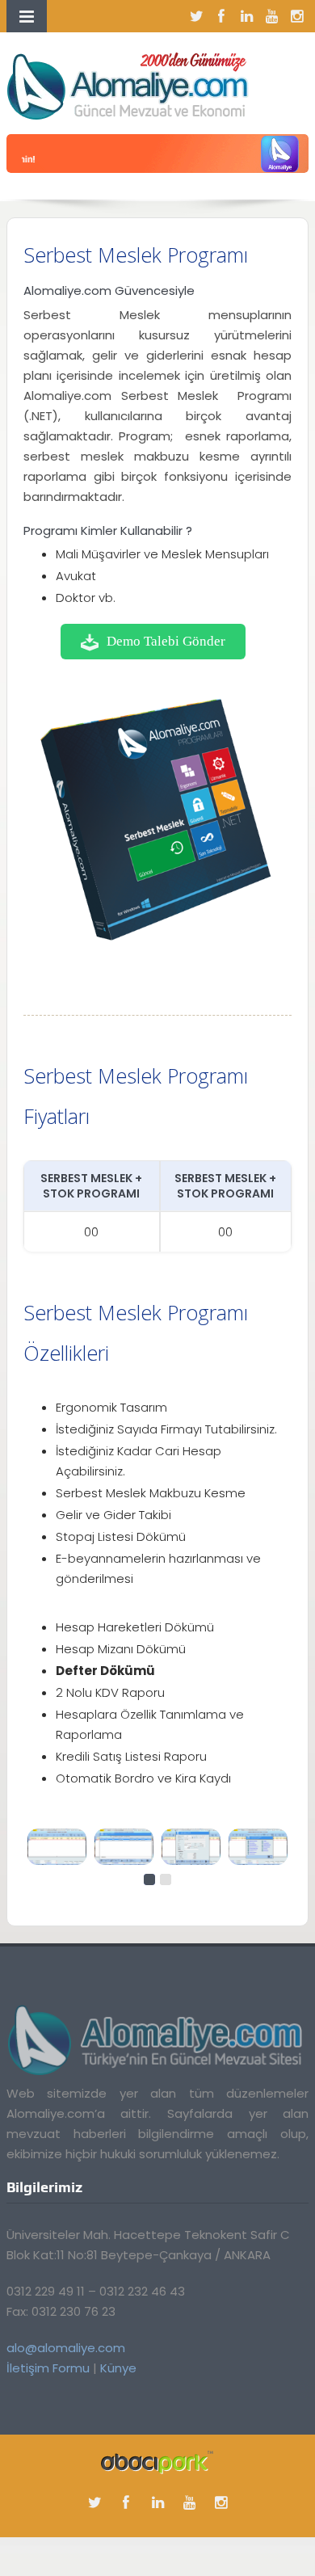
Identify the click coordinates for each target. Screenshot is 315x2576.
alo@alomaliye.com (66, 2348)
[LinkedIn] (246, 16)
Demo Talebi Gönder (166, 641)
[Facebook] (221, 16)
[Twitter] (196, 16)
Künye (118, 2368)
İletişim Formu (48, 2368)
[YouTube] (271, 16)
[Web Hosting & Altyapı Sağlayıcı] (157, 2462)
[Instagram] (296, 16)
